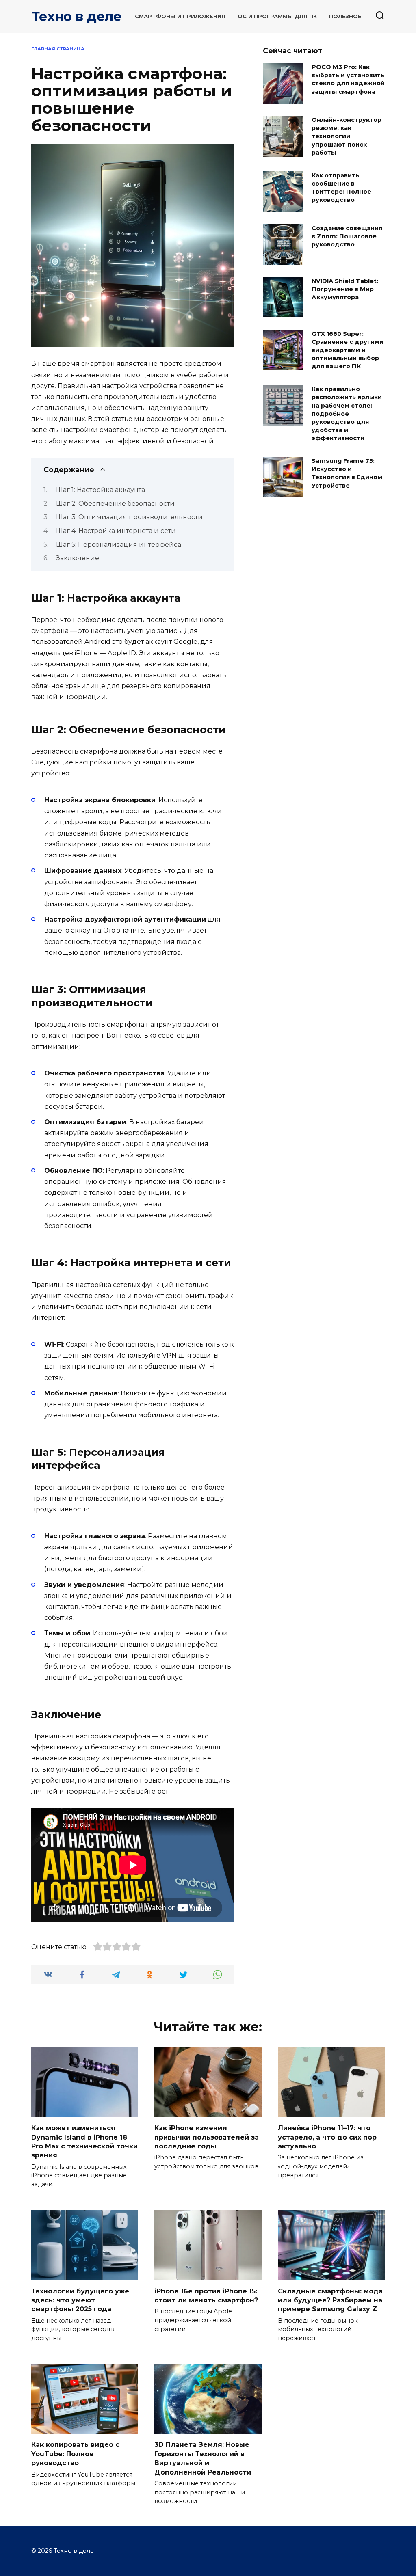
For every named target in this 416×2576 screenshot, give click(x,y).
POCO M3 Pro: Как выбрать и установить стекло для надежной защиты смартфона (348, 80)
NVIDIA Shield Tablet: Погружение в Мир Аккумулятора (345, 289)
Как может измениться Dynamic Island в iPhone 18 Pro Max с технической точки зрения (84, 2142)
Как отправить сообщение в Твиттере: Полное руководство (341, 188)
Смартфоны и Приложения (180, 16)
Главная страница (58, 49)
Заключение (78, 558)
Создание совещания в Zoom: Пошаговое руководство (347, 236)
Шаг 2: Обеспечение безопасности (115, 504)
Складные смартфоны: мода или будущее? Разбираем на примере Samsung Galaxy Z (330, 2300)
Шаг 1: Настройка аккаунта (101, 490)
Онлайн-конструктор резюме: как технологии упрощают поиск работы (347, 137)
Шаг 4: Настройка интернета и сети (116, 531)
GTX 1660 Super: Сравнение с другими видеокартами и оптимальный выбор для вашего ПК (348, 350)
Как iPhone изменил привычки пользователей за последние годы (207, 2137)
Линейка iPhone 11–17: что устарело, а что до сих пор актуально (327, 2137)
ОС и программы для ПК (277, 16)
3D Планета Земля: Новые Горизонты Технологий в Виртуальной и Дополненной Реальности (203, 2458)
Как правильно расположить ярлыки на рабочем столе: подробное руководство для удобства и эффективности (347, 414)
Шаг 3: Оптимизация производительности (129, 517)
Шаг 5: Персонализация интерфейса (119, 545)
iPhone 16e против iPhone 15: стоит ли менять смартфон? (206, 2295)
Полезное (345, 16)
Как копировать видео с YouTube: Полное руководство (75, 2454)
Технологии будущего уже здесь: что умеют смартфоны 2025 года (80, 2300)
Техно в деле (76, 16)
